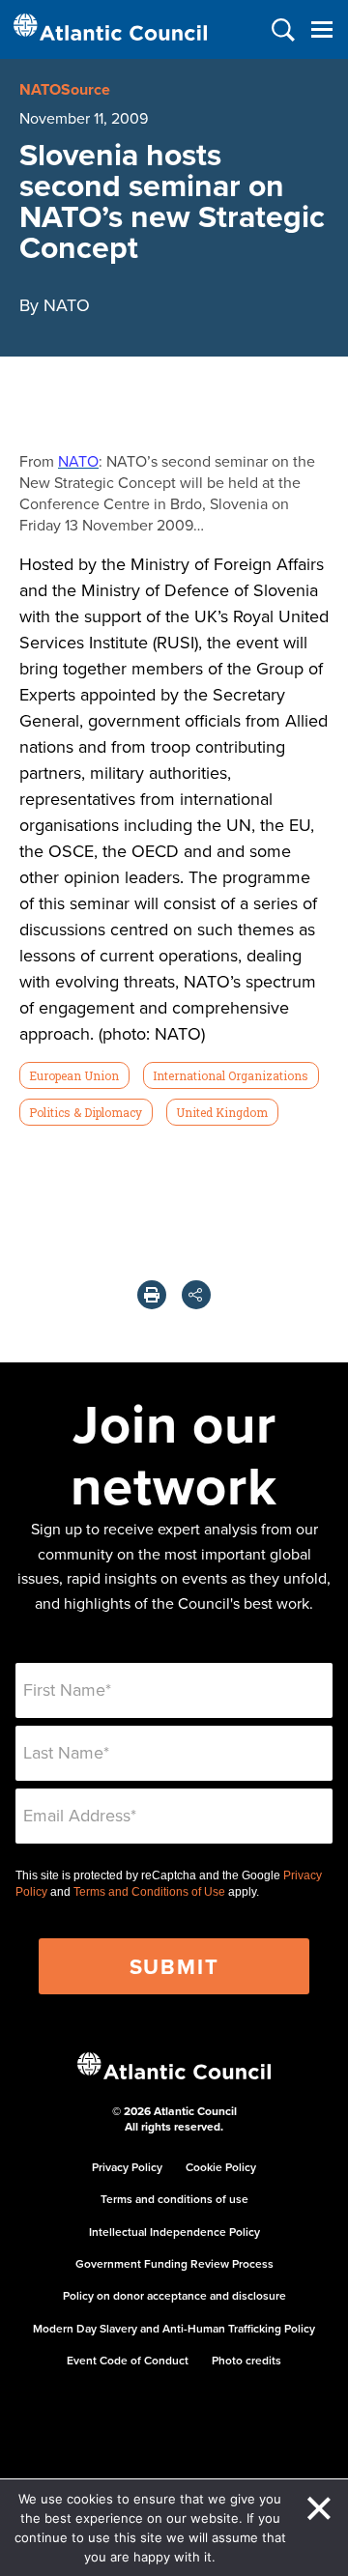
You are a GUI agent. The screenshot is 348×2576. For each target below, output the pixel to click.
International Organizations (231, 1075)
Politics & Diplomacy (86, 1112)
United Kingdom (222, 1112)
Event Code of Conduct (128, 2360)
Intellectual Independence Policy (174, 2232)
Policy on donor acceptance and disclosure (174, 2295)
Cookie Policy (221, 2167)
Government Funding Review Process (174, 2263)
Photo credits (246, 2360)
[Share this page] (196, 1295)
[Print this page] (152, 1295)
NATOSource (65, 89)
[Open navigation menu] (321, 29)
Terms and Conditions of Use (149, 1892)
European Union (74, 1075)
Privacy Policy (127, 2167)
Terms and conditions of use (174, 2199)
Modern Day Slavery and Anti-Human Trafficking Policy (174, 2328)
